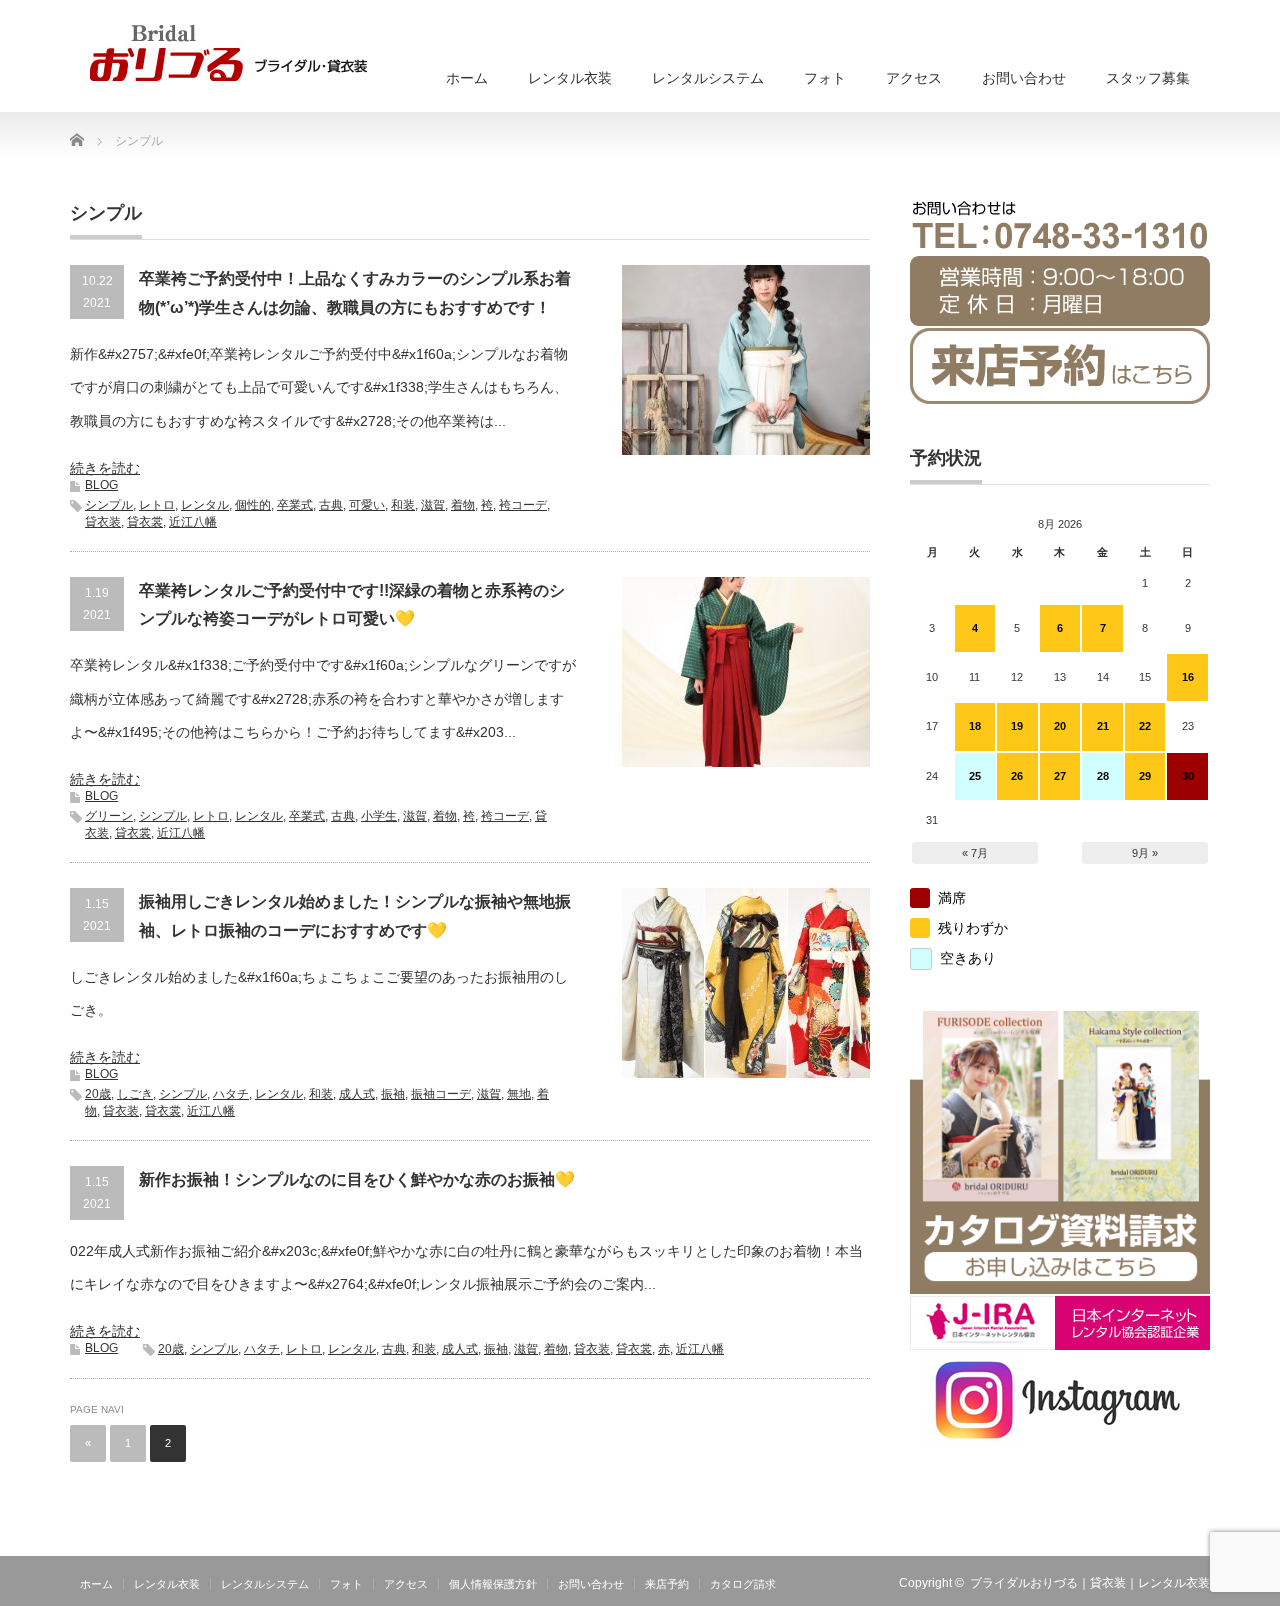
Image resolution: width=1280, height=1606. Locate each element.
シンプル (109, 505)
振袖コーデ (441, 1094)
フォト (825, 78)
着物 (463, 505)
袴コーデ (523, 505)
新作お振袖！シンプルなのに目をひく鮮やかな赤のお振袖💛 (357, 1179)
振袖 (393, 1094)
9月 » (1145, 853)
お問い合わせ (1024, 78)
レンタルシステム (708, 78)
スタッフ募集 (1148, 78)
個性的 (253, 505)
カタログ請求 (743, 1584)
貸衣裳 (145, 522)
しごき (135, 1094)
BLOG (101, 485)
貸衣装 (103, 522)
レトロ (157, 505)
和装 (403, 505)
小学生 (379, 816)
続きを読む (105, 468)
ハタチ (231, 1094)
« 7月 (975, 853)
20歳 (98, 1094)
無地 (519, 1094)
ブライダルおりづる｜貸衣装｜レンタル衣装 (1090, 1583)
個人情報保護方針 (493, 1584)
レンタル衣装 (570, 78)
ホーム (467, 78)
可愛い (367, 505)
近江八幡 (193, 522)
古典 (331, 505)
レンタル (205, 505)
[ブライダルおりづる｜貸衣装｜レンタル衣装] (228, 53)
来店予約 (667, 1584)
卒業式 (295, 505)
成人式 (357, 1094)
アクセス (914, 78)
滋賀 (433, 505)
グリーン (109, 816)
